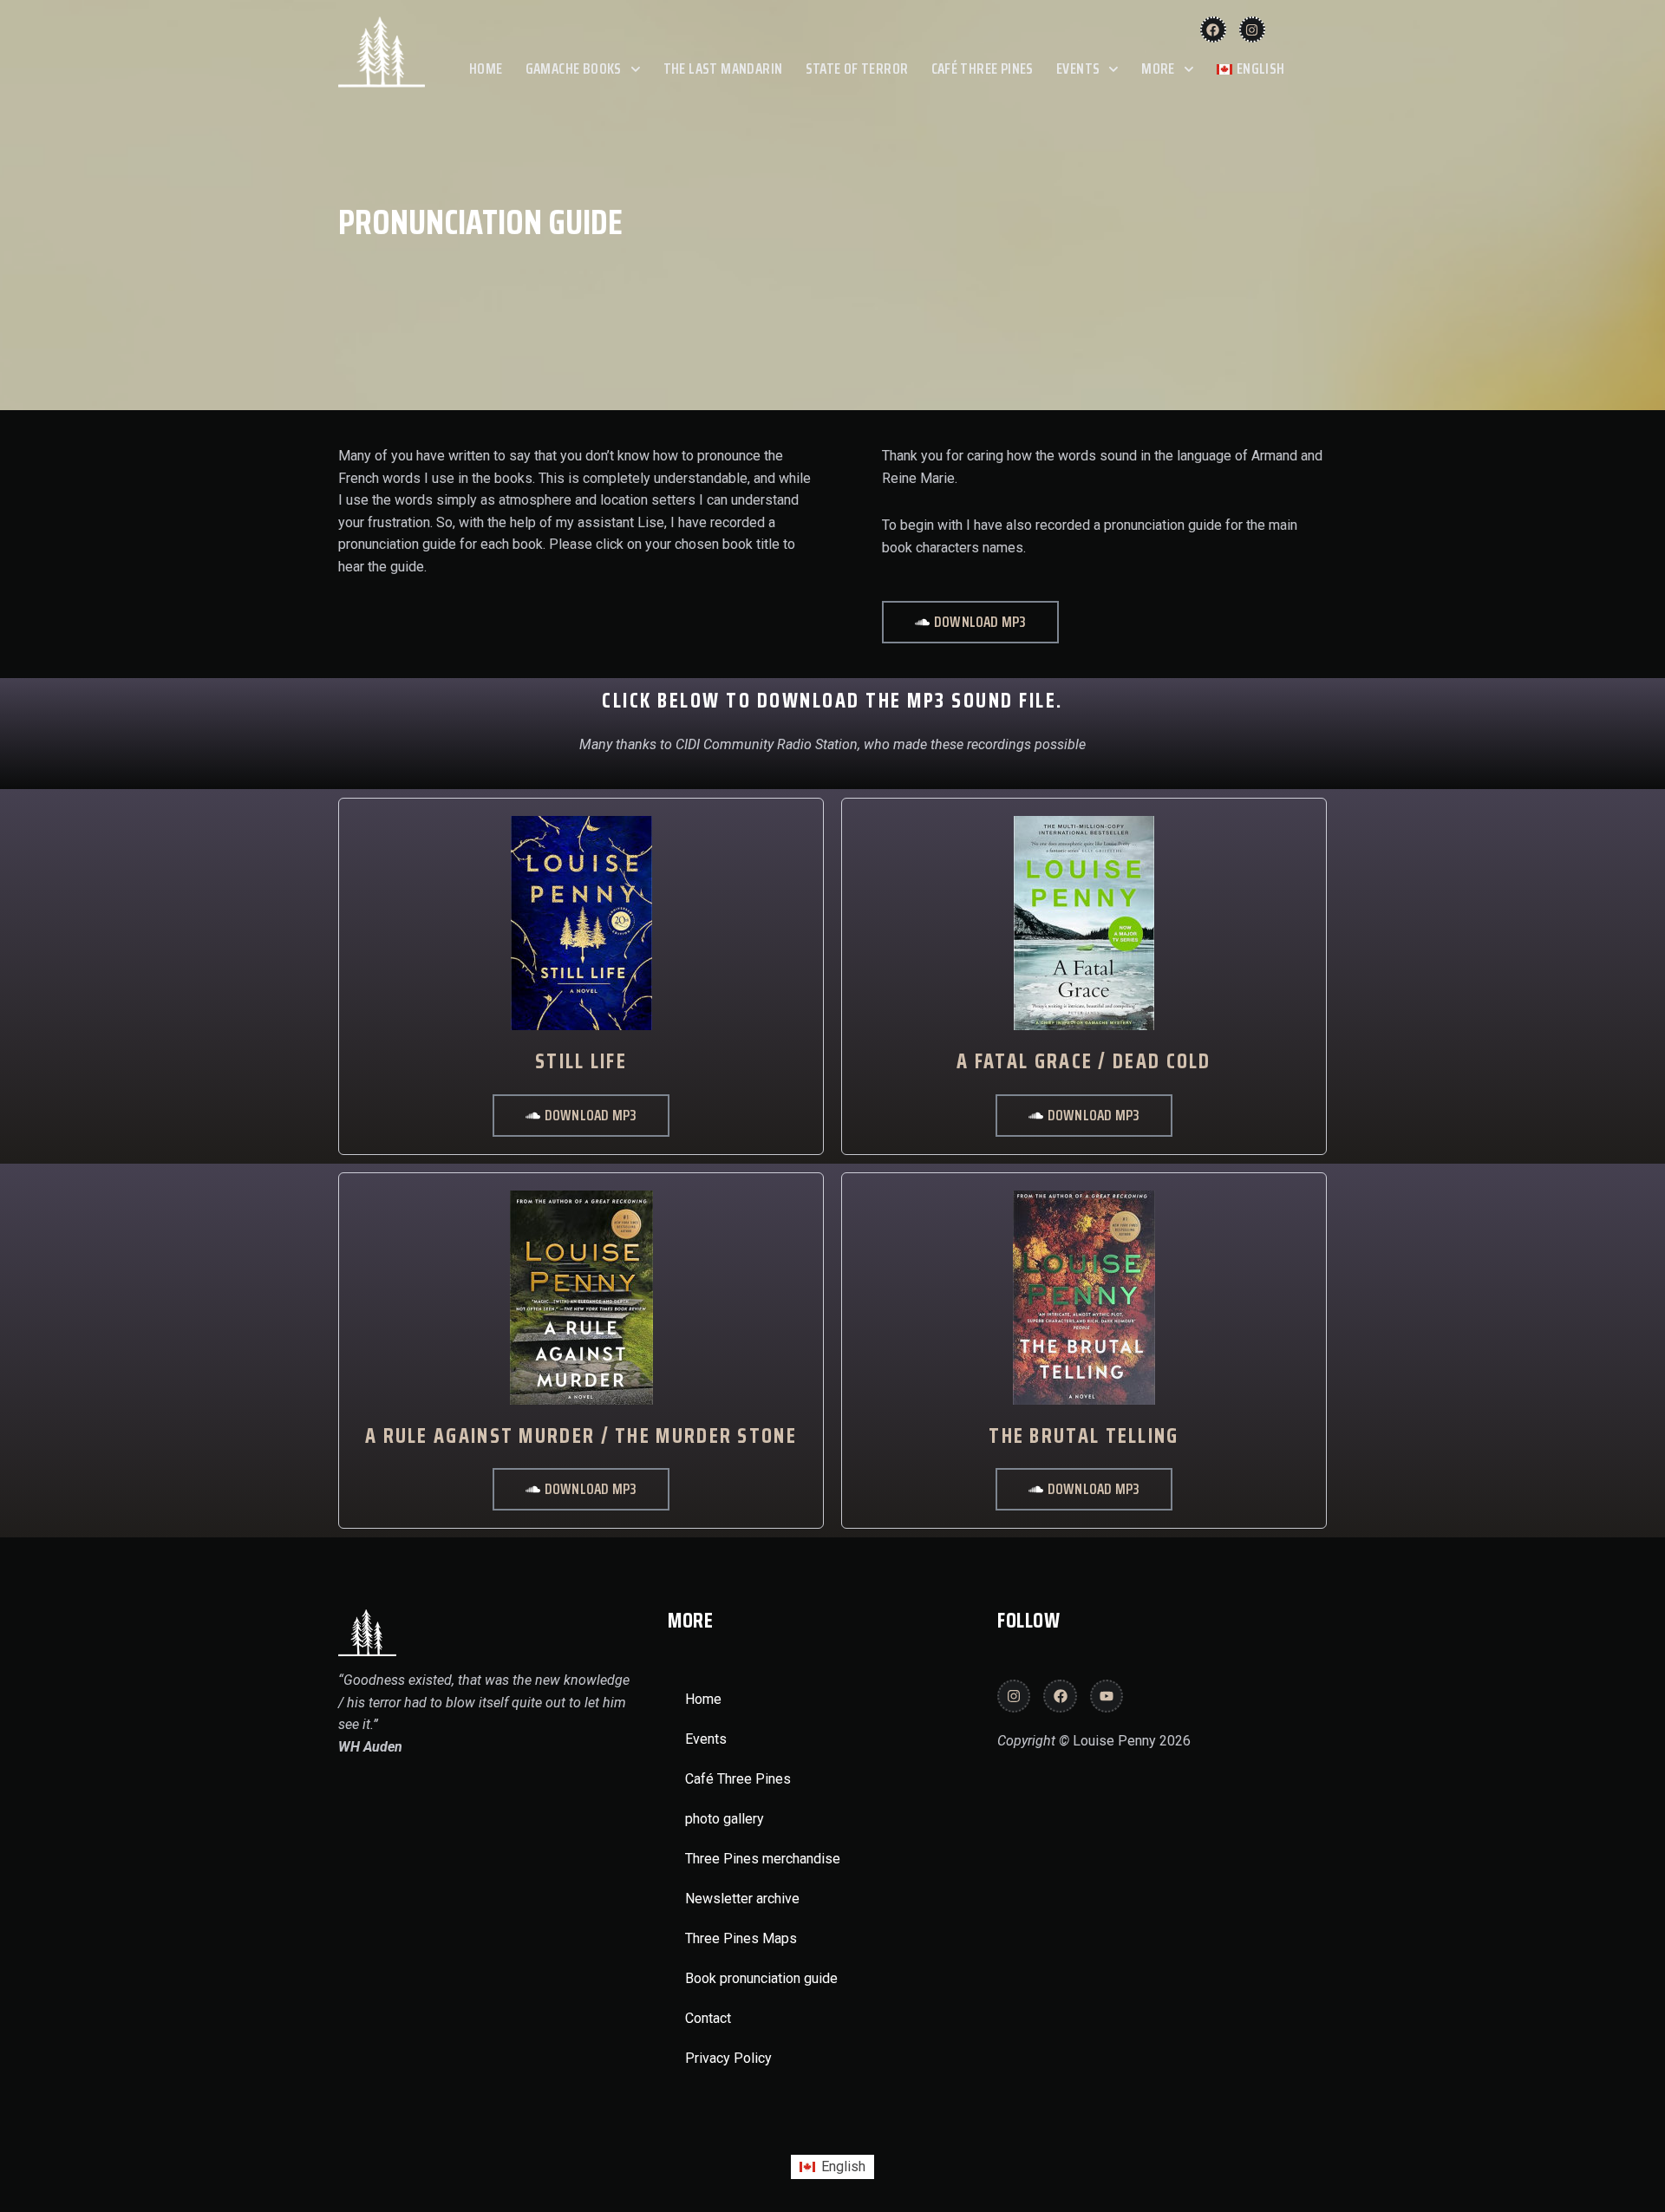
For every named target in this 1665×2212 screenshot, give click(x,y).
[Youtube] (1107, 1696)
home (486, 69)
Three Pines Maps (741, 1938)
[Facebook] (1213, 29)
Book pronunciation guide (761, 1978)
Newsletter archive (742, 1899)
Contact (708, 2018)
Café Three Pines (983, 69)
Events (1078, 69)
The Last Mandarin (723, 69)
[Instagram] (1252, 29)
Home (703, 1699)
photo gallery (725, 1819)
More (1158, 69)
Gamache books (574, 69)
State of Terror (857, 69)
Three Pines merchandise (763, 1859)
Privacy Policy (728, 2058)
